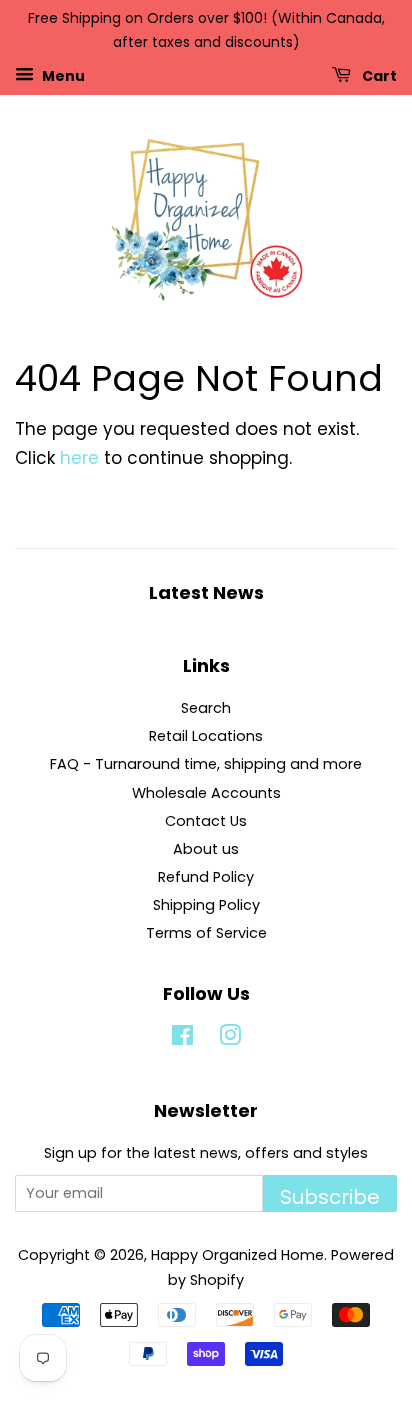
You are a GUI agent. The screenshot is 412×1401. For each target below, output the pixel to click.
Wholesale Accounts (206, 793)
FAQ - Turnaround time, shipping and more (206, 764)
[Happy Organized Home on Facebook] (182, 1039)
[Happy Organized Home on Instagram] (230, 1039)
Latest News (206, 592)
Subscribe (330, 1197)
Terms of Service (206, 933)
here (79, 458)
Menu (62, 75)
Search (206, 708)
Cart (378, 75)
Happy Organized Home (237, 1255)
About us (206, 849)
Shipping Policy (206, 905)
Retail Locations (206, 736)
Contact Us (206, 821)
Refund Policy (206, 877)
